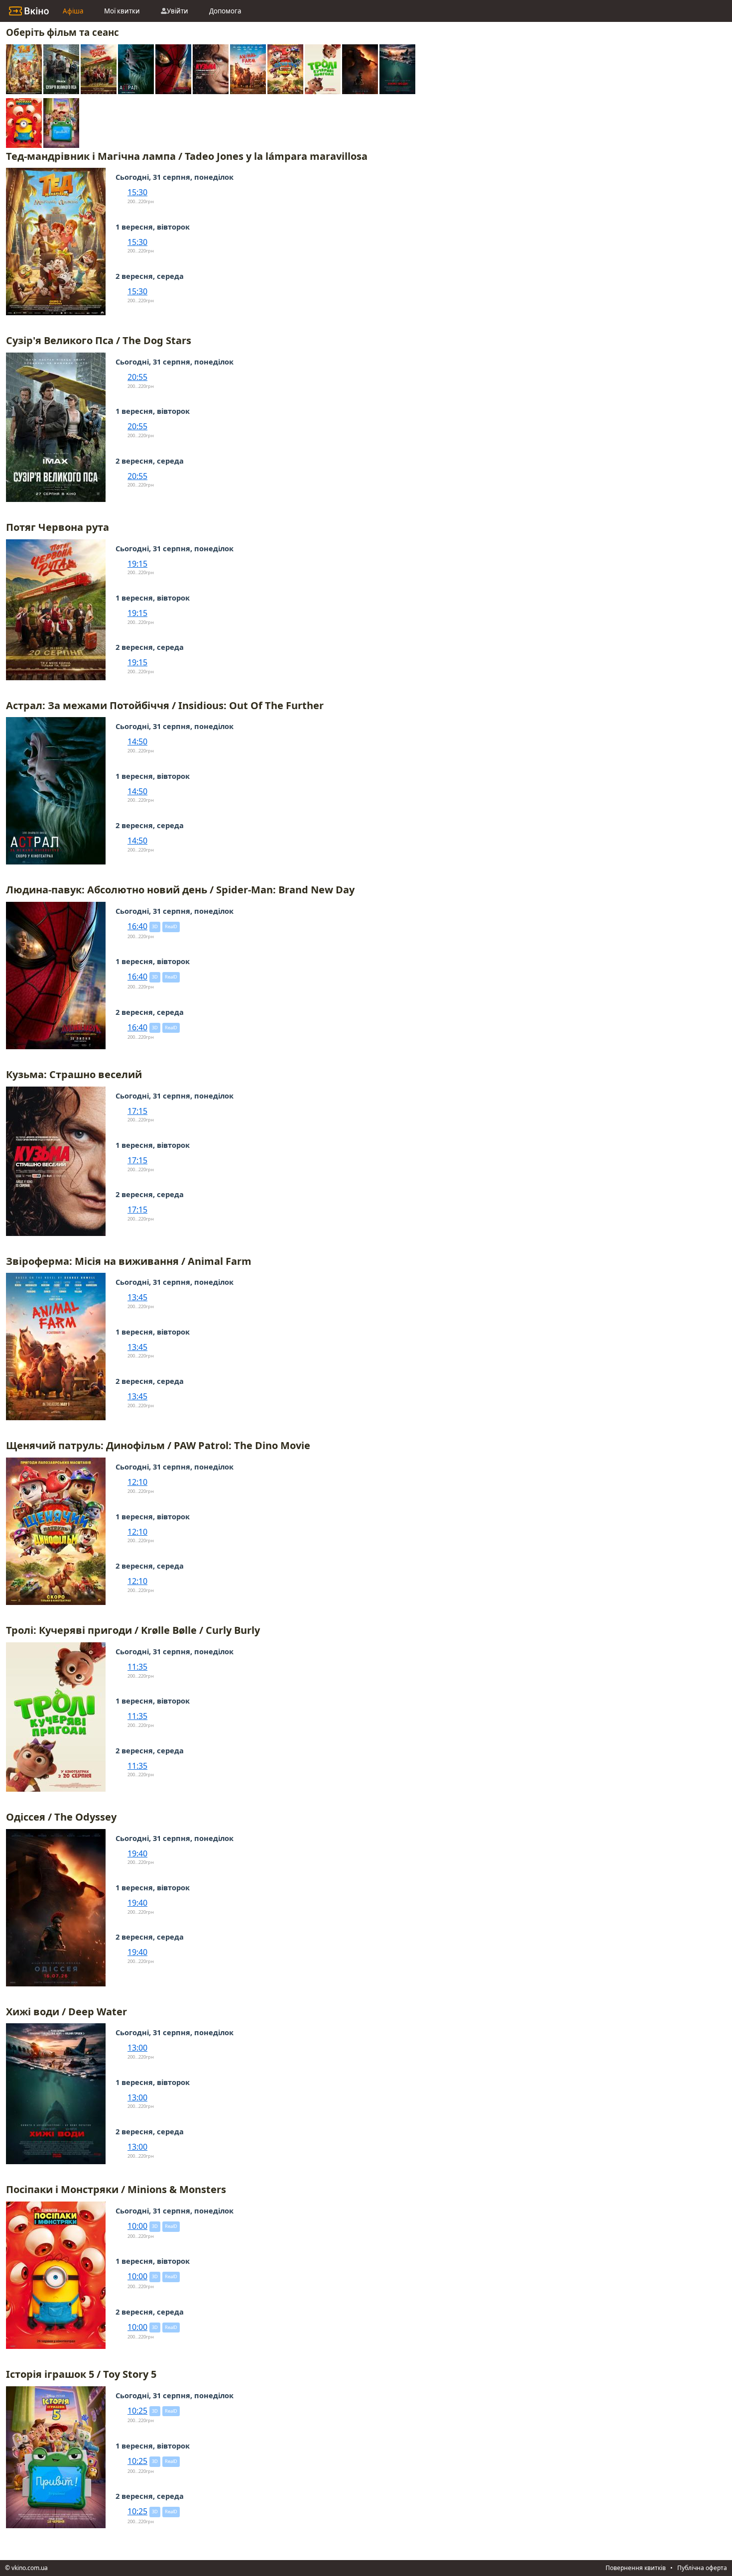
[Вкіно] (29, 11)
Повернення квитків (636, 2568)
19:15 (137, 564)
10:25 (137, 2411)
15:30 (137, 192)
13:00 (137, 2048)
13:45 (137, 1297)
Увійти (178, 11)
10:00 (137, 2226)
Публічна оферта (702, 2568)
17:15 (137, 1111)
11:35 (137, 1667)
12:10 (137, 1482)
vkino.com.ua (30, 2568)
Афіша (73, 11)
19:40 (137, 1853)
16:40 (137, 926)
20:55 (137, 377)
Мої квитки (122, 11)
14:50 (137, 741)
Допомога (225, 11)
